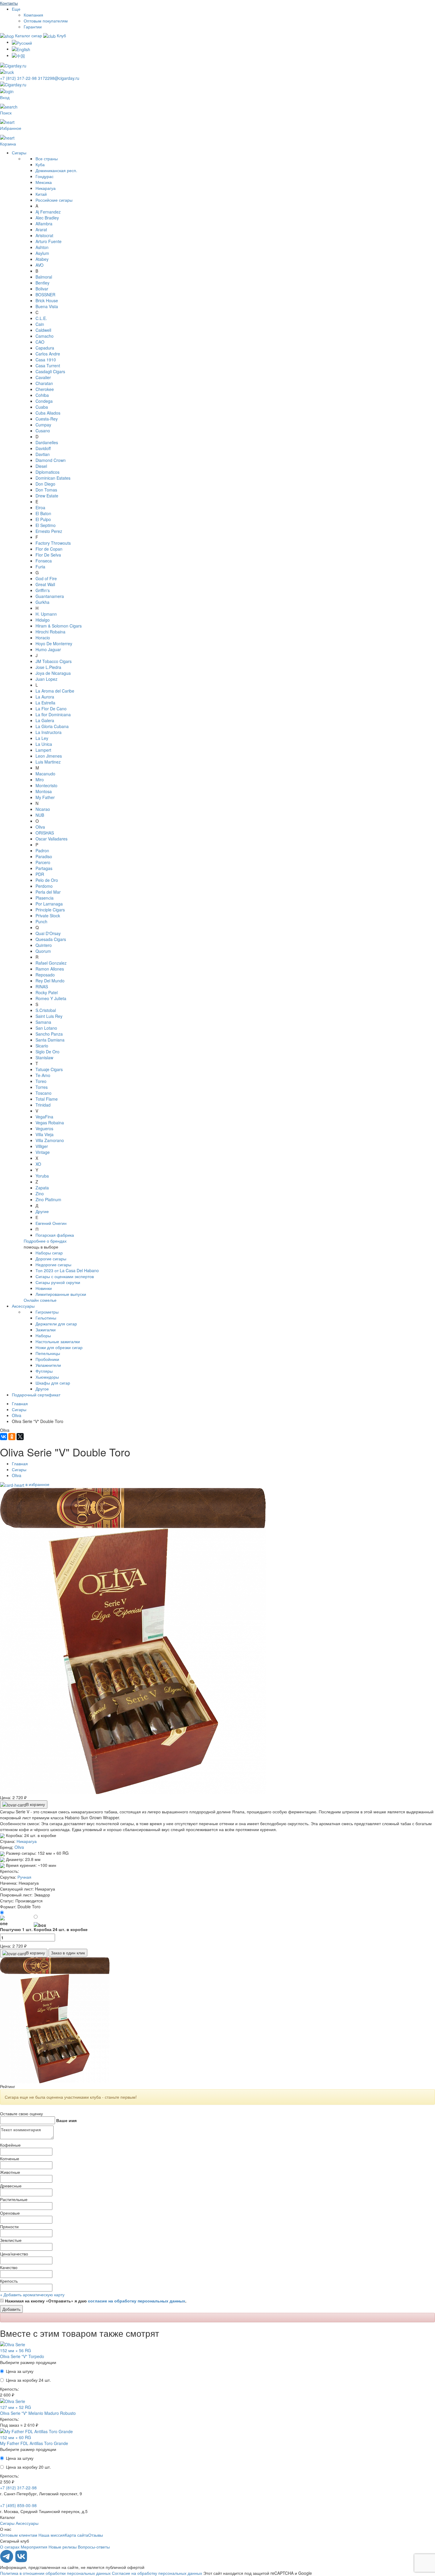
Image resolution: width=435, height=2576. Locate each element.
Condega (44, 401)
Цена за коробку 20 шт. (28, 2467)
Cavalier (43, 377)
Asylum (42, 253)
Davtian (43, 454)
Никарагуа (46, 188)
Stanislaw (44, 1057)
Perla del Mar (48, 892)
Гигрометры (47, 1312)
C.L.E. (41, 318)
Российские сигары (54, 200)
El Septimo (46, 525)
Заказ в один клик (68, 1953)
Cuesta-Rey (47, 419)
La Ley (42, 738)
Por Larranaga (49, 904)
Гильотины (46, 1318)
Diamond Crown (51, 460)
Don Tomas (46, 490)
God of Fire (46, 578)
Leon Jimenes (49, 756)
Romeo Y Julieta (51, 998)
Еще (16, 9)
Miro (40, 780)
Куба (40, 164)
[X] (20, 1437)
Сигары (19, 153)
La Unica (44, 744)
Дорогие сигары (51, 1259)
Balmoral (44, 277)
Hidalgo (43, 620)
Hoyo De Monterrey (54, 643)
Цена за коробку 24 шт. (28, 2380)
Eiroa (40, 507)
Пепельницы (48, 1353)
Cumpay (43, 425)
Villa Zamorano (50, 1140)
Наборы (43, 1335)
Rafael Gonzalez (51, 963)
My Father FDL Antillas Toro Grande (34, 2443)
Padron (42, 850)
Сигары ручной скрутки (58, 1282)
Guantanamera (50, 596)
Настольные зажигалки (58, 1341)
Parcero (43, 862)
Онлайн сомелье (40, 1300)
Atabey (42, 259)
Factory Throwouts (53, 543)
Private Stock (48, 916)
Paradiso (44, 856)
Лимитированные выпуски (61, 1294)
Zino (40, 1194)
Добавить (11, 2309)
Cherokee (45, 389)
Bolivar (42, 289)
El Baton (43, 513)
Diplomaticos (47, 472)
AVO (40, 265)
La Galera (45, 720)
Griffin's (43, 590)
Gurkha (42, 602)
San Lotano (46, 1028)
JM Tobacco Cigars (54, 661)
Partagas (44, 868)
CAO (40, 342)
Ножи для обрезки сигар (59, 1347)
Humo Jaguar (48, 649)
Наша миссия (52, 2535)
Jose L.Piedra (48, 667)
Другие (42, 1211)
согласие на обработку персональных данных (137, 2301)
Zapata (42, 1188)
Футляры (44, 1371)
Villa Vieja (45, 1134)
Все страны (47, 159)
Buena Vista (47, 306)
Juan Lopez (46, 679)
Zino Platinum (48, 1199)
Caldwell (43, 330)
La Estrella (45, 703)
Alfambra (44, 224)
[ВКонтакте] (4, 1437)
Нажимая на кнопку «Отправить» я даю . (96, 2301)
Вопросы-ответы (94, 2547)
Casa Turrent (48, 366)
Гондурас (45, 176)
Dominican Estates (53, 478)
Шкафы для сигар (53, 1383)
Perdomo (44, 886)
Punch (41, 921)
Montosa (44, 791)
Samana (43, 1022)
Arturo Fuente (49, 241)
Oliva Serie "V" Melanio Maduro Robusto (38, 2413)
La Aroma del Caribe (55, 691)
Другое (42, 1389)
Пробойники (47, 1359)
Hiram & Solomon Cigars (59, 626)
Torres (42, 1087)
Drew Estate (47, 496)
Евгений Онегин (51, 1223)
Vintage (43, 1152)
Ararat (41, 229)
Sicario (42, 1046)
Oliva (40, 827)
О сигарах (10, 2547)
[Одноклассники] (12, 1437)
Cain (40, 324)
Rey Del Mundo (50, 981)
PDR (40, 874)
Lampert (43, 750)
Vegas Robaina (50, 1123)
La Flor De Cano (51, 709)
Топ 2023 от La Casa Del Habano (67, 1270)
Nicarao (43, 809)
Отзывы (96, 2535)
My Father (45, 797)
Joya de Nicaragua (53, 673)
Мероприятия (34, 2547)
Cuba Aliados (48, 413)
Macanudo (45, 774)
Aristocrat (44, 235)
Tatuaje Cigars (49, 1069)
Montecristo (46, 785)
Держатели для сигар (56, 1324)
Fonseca (44, 561)
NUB (40, 815)
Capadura (45, 348)
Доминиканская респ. (56, 170)
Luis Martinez (48, 762)
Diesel (41, 466)
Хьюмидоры (47, 1377)
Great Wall (45, 584)
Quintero (44, 945)
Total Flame (47, 1099)
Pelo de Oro (47, 880)
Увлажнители (48, 1365)
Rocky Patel (47, 992)
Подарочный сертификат (36, 1395)
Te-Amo (43, 1075)
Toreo (41, 1081)
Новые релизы (63, 2547)
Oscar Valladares (51, 839)
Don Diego (45, 484)
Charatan (44, 383)
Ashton (42, 247)
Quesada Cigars (51, 939)
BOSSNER (45, 295)
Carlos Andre (48, 354)
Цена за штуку (20, 2371)
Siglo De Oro (47, 1052)
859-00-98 (18, 2505)
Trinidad (43, 1105)
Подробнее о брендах (45, 1241)
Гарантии (33, 27)
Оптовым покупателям (46, 21)
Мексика (44, 182)
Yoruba (42, 1176)
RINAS (42, 987)
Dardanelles (47, 442)
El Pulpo (43, 519)
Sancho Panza (49, 1034)
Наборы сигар (49, 1253)
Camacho (45, 336)
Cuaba (42, 407)
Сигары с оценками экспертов (65, 1276)
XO (38, 1164)
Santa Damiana (50, 1040)
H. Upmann (46, 614)
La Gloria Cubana (52, 726)
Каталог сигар (29, 35)
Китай (41, 194)
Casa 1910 (46, 360)
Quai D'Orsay (48, 933)
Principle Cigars (50, 910)
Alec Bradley (47, 218)
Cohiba (42, 395)
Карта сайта (76, 2535)
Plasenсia (45, 898)
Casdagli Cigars (50, 371)
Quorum (43, 951)
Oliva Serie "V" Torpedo (22, 2356)
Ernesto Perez (49, 531)
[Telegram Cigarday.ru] (7, 2561)
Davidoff (43, 448)
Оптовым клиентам (19, 2535)
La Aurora (45, 697)
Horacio (43, 638)
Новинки (44, 1288)
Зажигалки (46, 1330)
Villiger (42, 1146)
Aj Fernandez (48, 212)
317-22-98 (19, 78)
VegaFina (44, 1117)
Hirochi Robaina (50, 632)
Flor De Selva (48, 555)
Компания (33, 15)
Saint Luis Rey (49, 1016)
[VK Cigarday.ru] (21, 2561)
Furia (40, 567)
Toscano (43, 1093)
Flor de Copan (49, 549)
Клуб (61, 35)
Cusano (43, 431)
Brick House (47, 300)
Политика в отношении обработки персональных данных (55, 2573)
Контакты (9, 3)
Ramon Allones (50, 969)
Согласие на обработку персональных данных (157, 2573)
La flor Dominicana (53, 714)
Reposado (45, 975)
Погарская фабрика (55, 1235)
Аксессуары (23, 1306)
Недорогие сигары (53, 1264)
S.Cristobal (46, 1010)
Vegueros (44, 1128)
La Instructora (49, 732)
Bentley (42, 283)
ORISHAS (45, 833)
